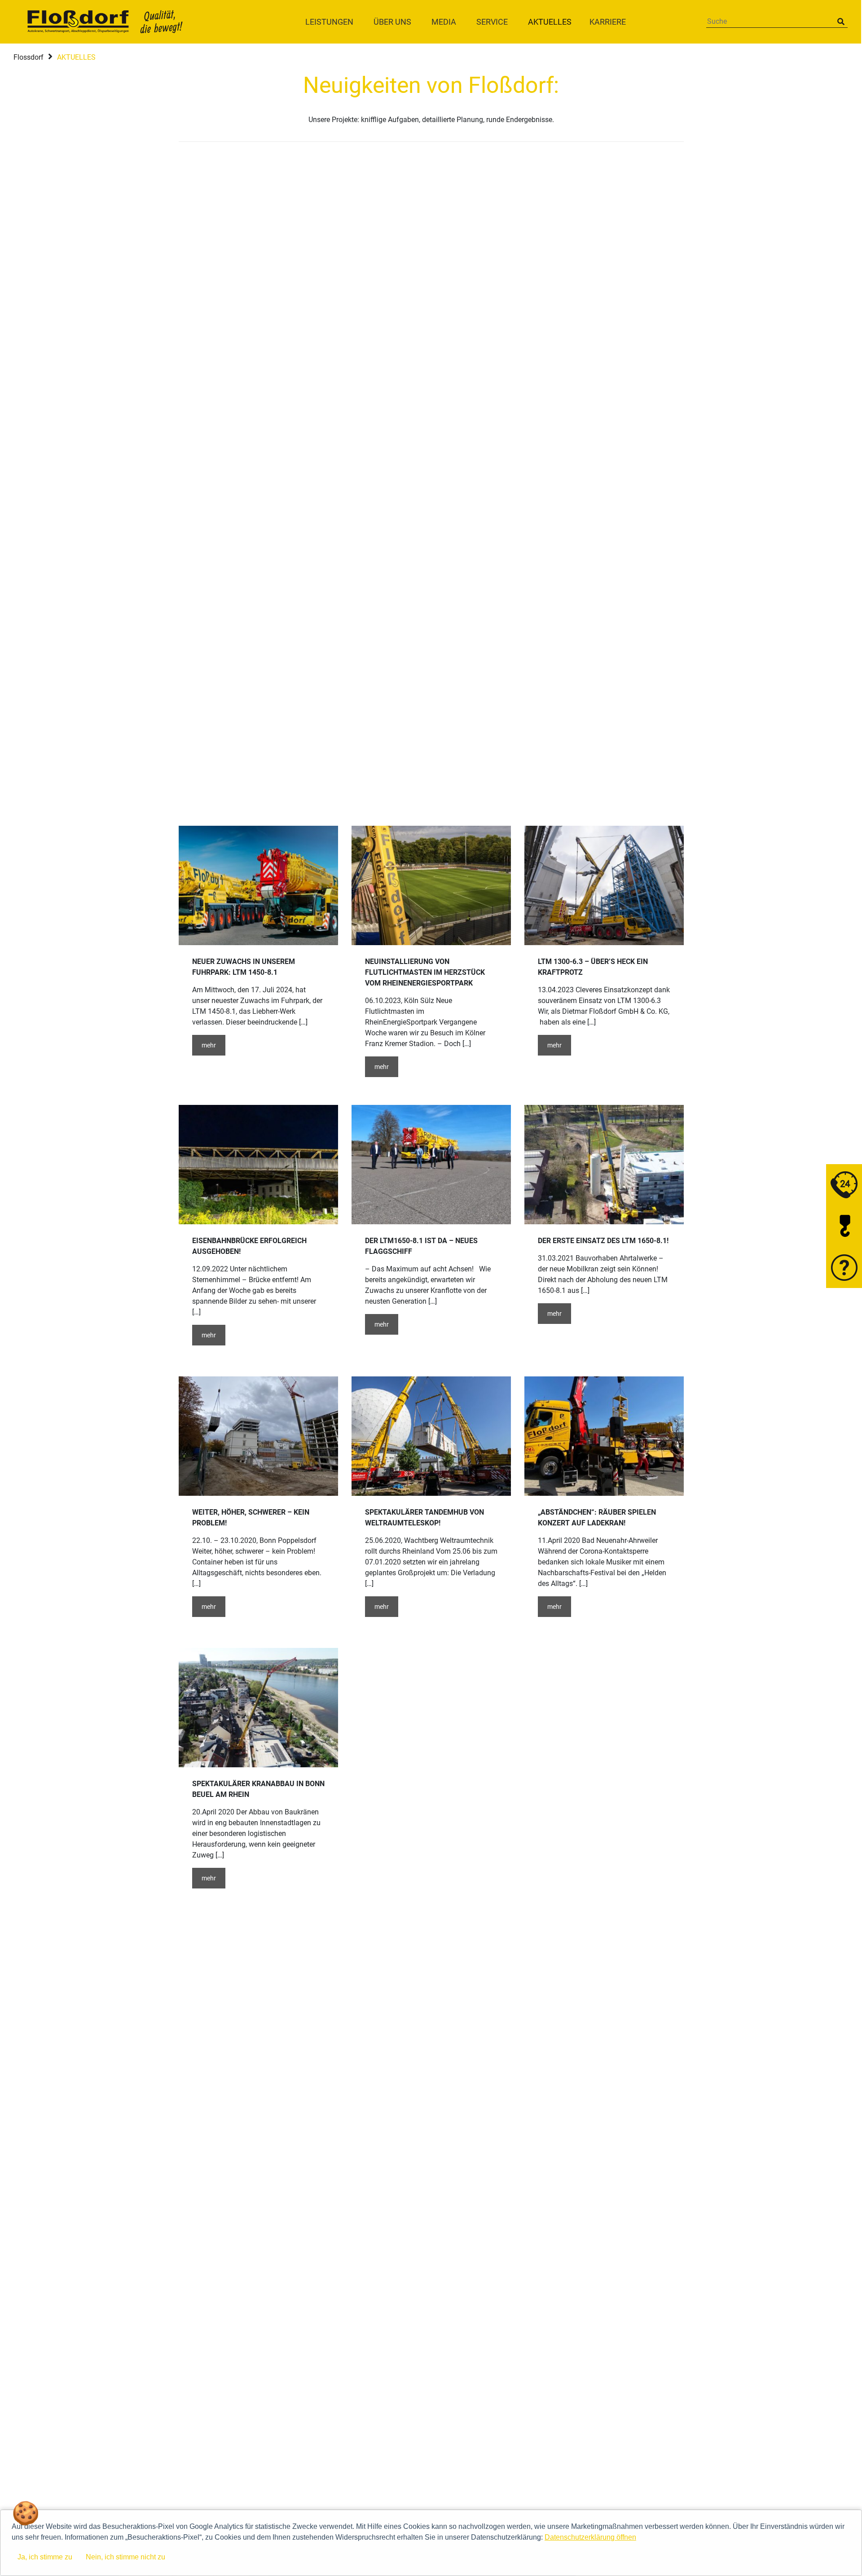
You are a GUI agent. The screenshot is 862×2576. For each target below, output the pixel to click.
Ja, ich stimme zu (45, 2557)
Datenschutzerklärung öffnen (590, 2537)
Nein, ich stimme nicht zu (125, 2557)
